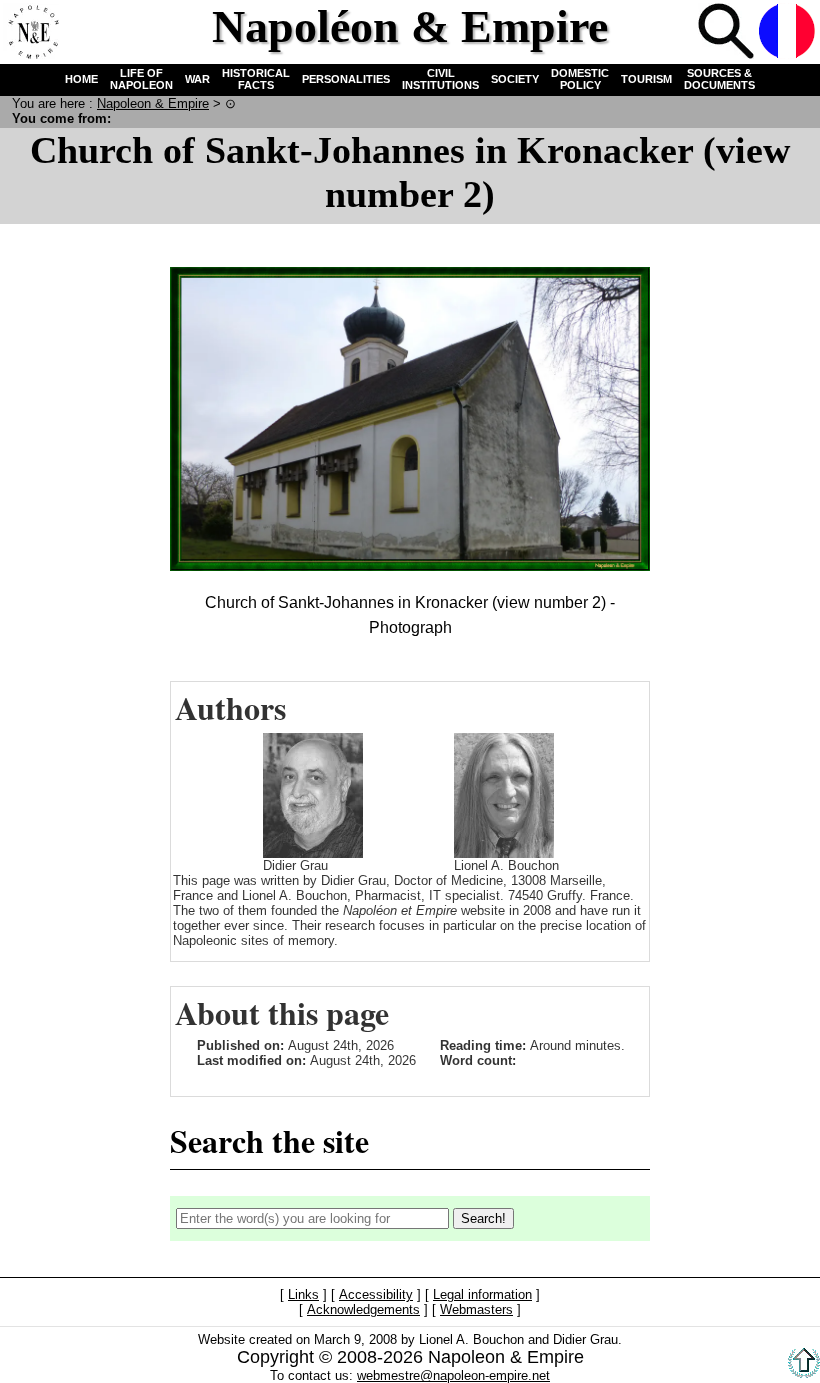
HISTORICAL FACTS (256, 79)
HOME (81, 79)
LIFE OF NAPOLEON (141, 79)
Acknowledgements (363, 1309)
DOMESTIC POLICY (580, 79)
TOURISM (646, 79)
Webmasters (476, 1309)
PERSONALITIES (346, 79)
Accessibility (376, 1294)
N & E (153, 103)
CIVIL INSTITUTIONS (440, 79)
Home (31, 31)
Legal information (482, 1294)
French (787, 31)
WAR (197, 79)
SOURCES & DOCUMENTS (719, 79)
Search (726, 31)
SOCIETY (515, 79)
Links (303, 1294)
